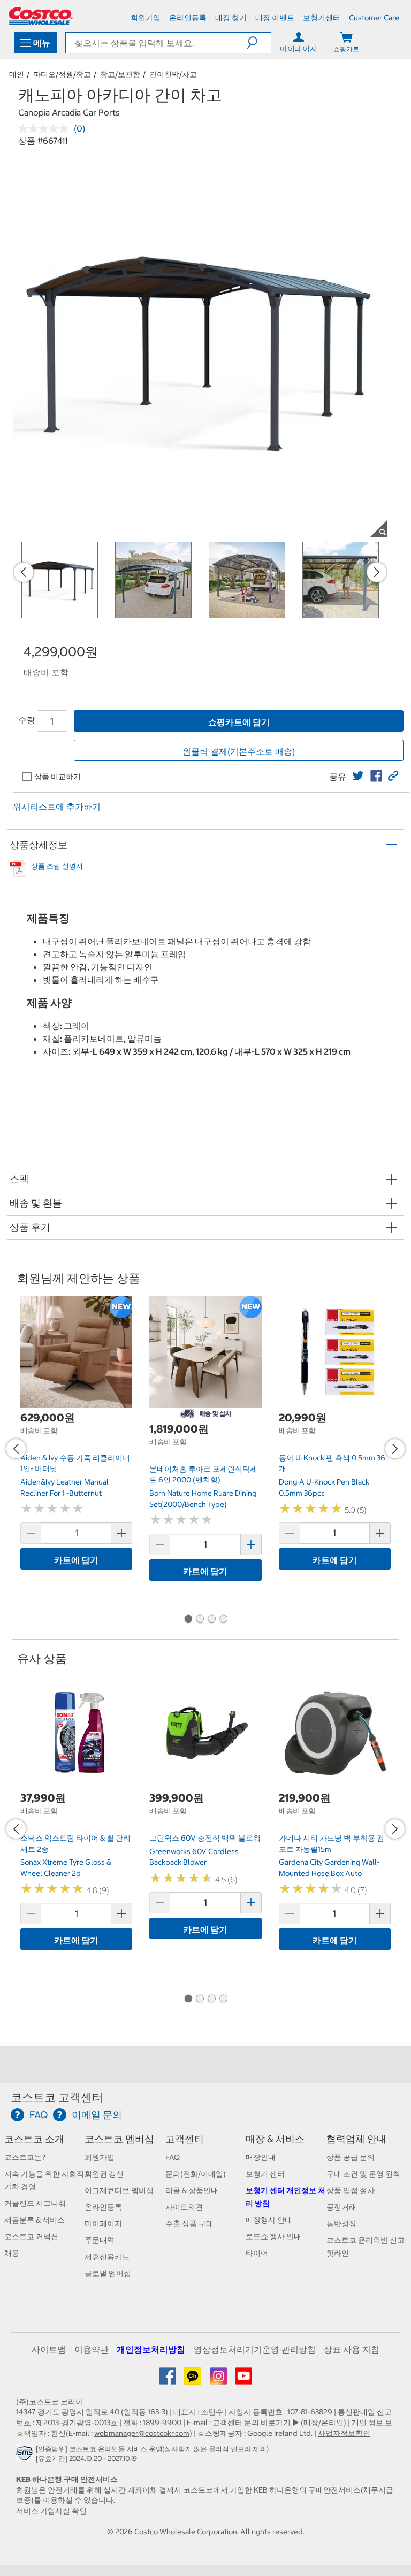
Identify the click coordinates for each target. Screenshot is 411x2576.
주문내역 (100, 2240)
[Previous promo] (24, 572)
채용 (12, 2253)
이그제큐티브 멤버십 (119, 2190)
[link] (358, 776)
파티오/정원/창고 (62, 74)
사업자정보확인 (344, 2433)
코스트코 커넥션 (31, 2236)
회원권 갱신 (104, 2174)
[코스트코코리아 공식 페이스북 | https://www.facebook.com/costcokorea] (168, 2380)
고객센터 (185, 2139)
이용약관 (92, 2349)
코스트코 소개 (34, 2139)
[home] (41, 16)
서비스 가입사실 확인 (51, 2511)
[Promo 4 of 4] (223, 1620)
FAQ (173, 2157)
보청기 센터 (265, 2174)
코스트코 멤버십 (119, 2139)
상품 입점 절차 (351, 2190)
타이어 (257, 2253)
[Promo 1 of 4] (188, 1620)
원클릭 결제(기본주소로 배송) (239, 751)
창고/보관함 (120, 74)
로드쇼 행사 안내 (273, 2236)
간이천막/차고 (173, 74)
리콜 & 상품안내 (192, 2190)
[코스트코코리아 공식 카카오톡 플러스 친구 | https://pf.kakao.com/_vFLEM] (193, 2380)
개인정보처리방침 (151, 2349)
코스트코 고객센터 (57, 2097)
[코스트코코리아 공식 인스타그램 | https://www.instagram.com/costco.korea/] (219, 2380)
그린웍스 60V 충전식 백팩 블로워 (205, 1838)
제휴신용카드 (107, 2257)
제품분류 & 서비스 (35, 2220)
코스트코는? (25, 2157)
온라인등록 (103, 2207)
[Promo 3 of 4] (211, 1620)
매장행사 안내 (269, 2220)
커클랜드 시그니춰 (35, 2203)
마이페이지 (103, 2224)
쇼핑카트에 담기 (239, 722)
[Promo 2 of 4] (200, 1620)
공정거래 (341, 2207)
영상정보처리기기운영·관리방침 (255, 2349)
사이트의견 (184, 2207)
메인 (17, 74)
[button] (259, 43)
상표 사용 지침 (352, 2349)
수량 (27, 720)
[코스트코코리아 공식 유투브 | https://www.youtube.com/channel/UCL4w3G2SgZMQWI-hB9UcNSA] (243, 2380)
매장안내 (261, 2157)
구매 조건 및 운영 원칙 (363, 2174)
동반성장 (341, 2224)
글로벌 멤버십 (108, 2273)
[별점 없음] (46, 128)
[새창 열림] (26, 2456)
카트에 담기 (76, 1560)
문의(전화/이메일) (196, 2174)
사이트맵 (49, 2349)
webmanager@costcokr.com (142, 2433)
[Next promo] (377, 572)
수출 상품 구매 (189, 2224)
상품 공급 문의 (351, 2157)
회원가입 (100, 2157)
